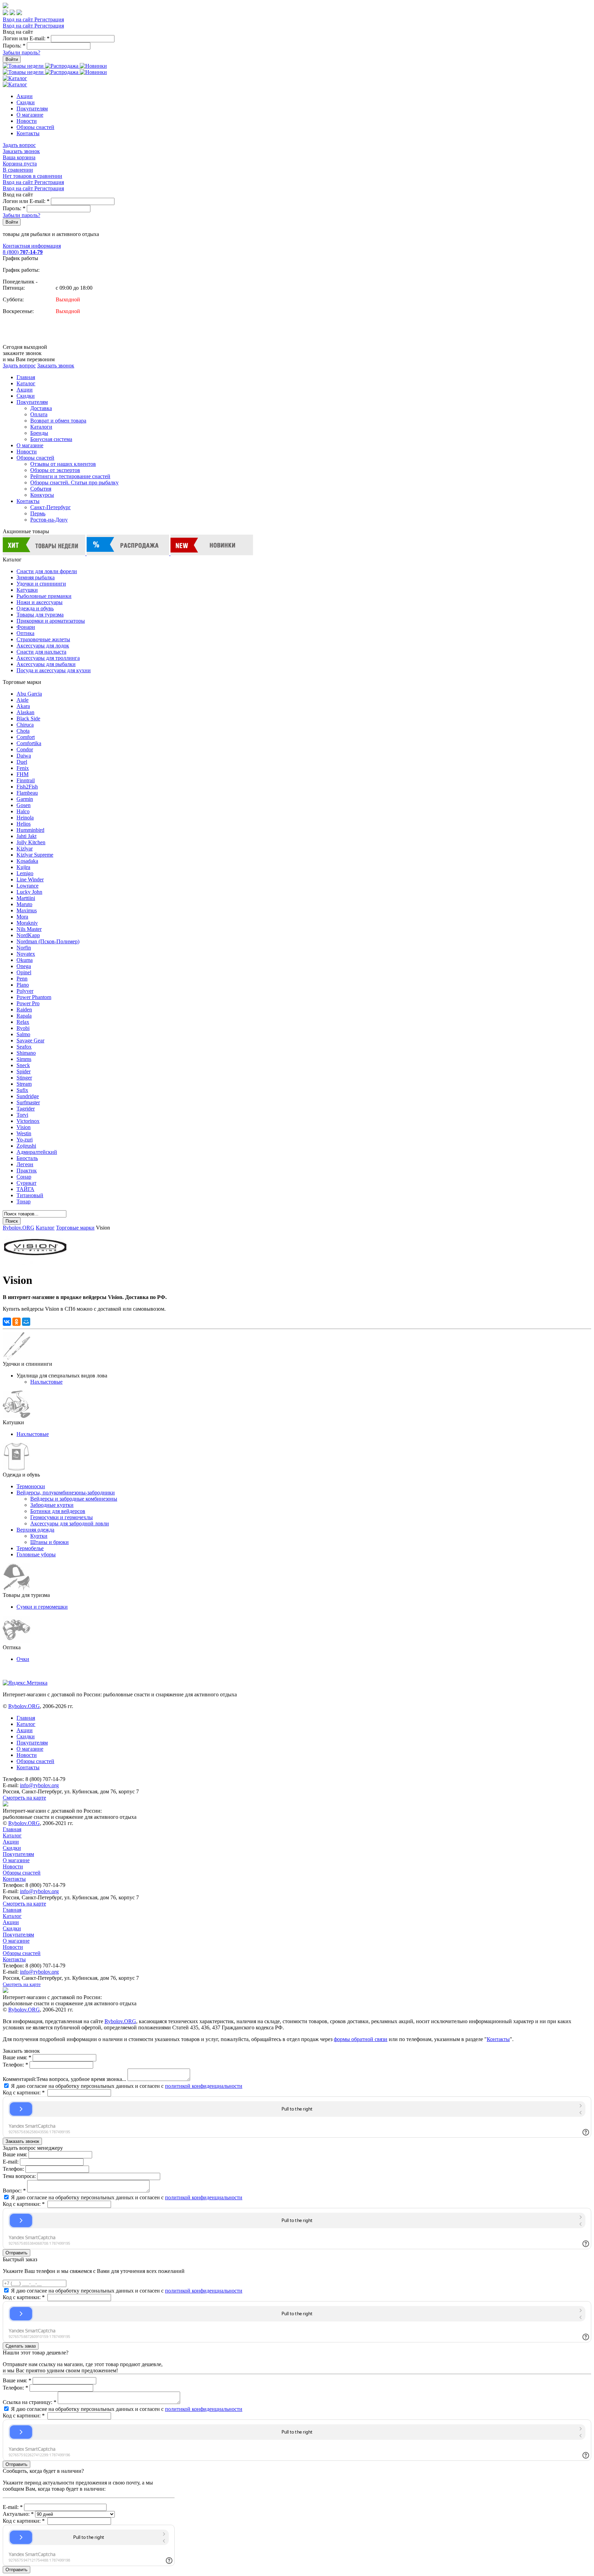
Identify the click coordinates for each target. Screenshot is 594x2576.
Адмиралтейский (37, 1152)
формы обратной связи (361, 2039)
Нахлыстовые (46, 1382)
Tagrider (26, 1109)
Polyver (25, 991)
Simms (24, 1059)
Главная (26, 377)
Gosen (24, 805)
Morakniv (27, 923)
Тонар (24, 1201)
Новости (27, 121)
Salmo (23, 1034)
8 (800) (23, 252)
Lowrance (27, 886)
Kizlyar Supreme (35, 855)
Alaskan (25, 712)
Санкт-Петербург (51, 507)
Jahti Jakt (26, 836)
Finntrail (26, 780)
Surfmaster (28, 1102)
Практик (27, 1171)
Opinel (24, 972)
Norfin (24, 948)
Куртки (39, 1536)
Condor (25, 749)
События (41, 489)
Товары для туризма (40, 615)
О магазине (30, 115)
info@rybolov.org (39, 1785)
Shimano (26, 1053)
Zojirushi (26, 1146)
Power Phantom (34, 997)
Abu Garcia (29, 694)
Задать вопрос (19, 145)
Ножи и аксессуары (40, 602)
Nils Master (29, 929)
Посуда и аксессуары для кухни (54, 670)
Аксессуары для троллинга (48, 658)
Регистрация (49, 19)
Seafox (24, 1047)
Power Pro (28, 1003)
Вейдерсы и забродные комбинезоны (74, 1499)
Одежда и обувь (35, 608)
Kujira (23, 867)
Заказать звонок (21, 151)
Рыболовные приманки (44, 596)
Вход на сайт (19, 19)
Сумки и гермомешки (42, 1607)
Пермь (38, 513)
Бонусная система (51, 439)
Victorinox (28, 1121)
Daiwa (24, 756)
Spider (24, 1071)
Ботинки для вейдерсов (58, 1511)
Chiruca (25, 725)
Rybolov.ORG (19, 1228)
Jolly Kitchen (31, 842)
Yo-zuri (25, 1140)
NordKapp (28, 935)
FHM (23, 774)
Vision (24, 1127)
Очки (23, 1659)
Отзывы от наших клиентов (63, 464)
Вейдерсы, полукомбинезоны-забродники (66, 1493)
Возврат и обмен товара (58, 421)
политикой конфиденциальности (204, 2086)
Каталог (26, 383)
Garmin (25, 799)
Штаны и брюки (49, 1542)
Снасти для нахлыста (41, 652)
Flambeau (27, 793)
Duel (22, 762)
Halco (23, 811)
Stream (24, 1084)
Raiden (24, 1010)
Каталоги (41, 427)
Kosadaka (27, 861)
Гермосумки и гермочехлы (62, 1517)
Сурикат (26, 1183)
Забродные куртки (52, 1505)
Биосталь (27, 1158)
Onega (24, 966)
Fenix (23, 768)
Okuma (25, 960)
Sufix (22, 1090)
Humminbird (30, 830)
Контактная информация (32, 246)
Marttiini (26, 898)
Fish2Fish (27, 787)
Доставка (41, 408)
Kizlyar (25, 849)
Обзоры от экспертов (55, 470)
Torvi (22, 1115)
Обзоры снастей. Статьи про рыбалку (74, 482)
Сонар (24, 1177)
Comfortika (29, 743)
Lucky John (29, 892)
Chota (23, 731)
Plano (23, 985)
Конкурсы (42, 495)
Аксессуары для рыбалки (46, 664)
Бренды (39, 433)
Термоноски (31, 1486)
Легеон (25, 1164)
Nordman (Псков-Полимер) (48, 941)
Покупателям (32, 109)
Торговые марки (75, 1228)
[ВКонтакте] (7, 1322)
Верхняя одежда (35, 1530)
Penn (22, 979)
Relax (23, 1022)
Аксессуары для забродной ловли (70, 1523)
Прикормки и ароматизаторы (51, 621)
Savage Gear (30, 1040)
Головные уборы (36, 1554)
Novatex (26, 954)
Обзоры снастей (35, 127)
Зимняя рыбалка (36, 577)
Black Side (28, 718)
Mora (22, 917)
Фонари (26, 627)
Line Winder (30, 879)
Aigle (23, 700)
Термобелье (30, 1548)
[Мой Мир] (26, 1322)
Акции (25, 96)
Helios (24, 824)
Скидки (26, 102)
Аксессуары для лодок (43, 646)
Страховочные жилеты (43, 639)
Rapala (24, 1016)
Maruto (24, 904)
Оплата (39, 414)
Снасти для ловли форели (47, 571)
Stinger (24, 1078)
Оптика (25, 633)
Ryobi (23, 1028)
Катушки (27, 590)
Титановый (30, 1195)
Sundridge (28, 1096)
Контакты (28, 133)
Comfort (26, 737)
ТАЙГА (25, 1189)
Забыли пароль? (21, 52)
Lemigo (25, 873)
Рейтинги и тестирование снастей (70, 476)
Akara (23, 706)
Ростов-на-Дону (49, 520)
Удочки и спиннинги (41, 584)
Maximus (27, 910)
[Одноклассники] (16, 1322)
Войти (12, 59)
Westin (24, 1133)
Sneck (23, 1065)
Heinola (25, 818)
